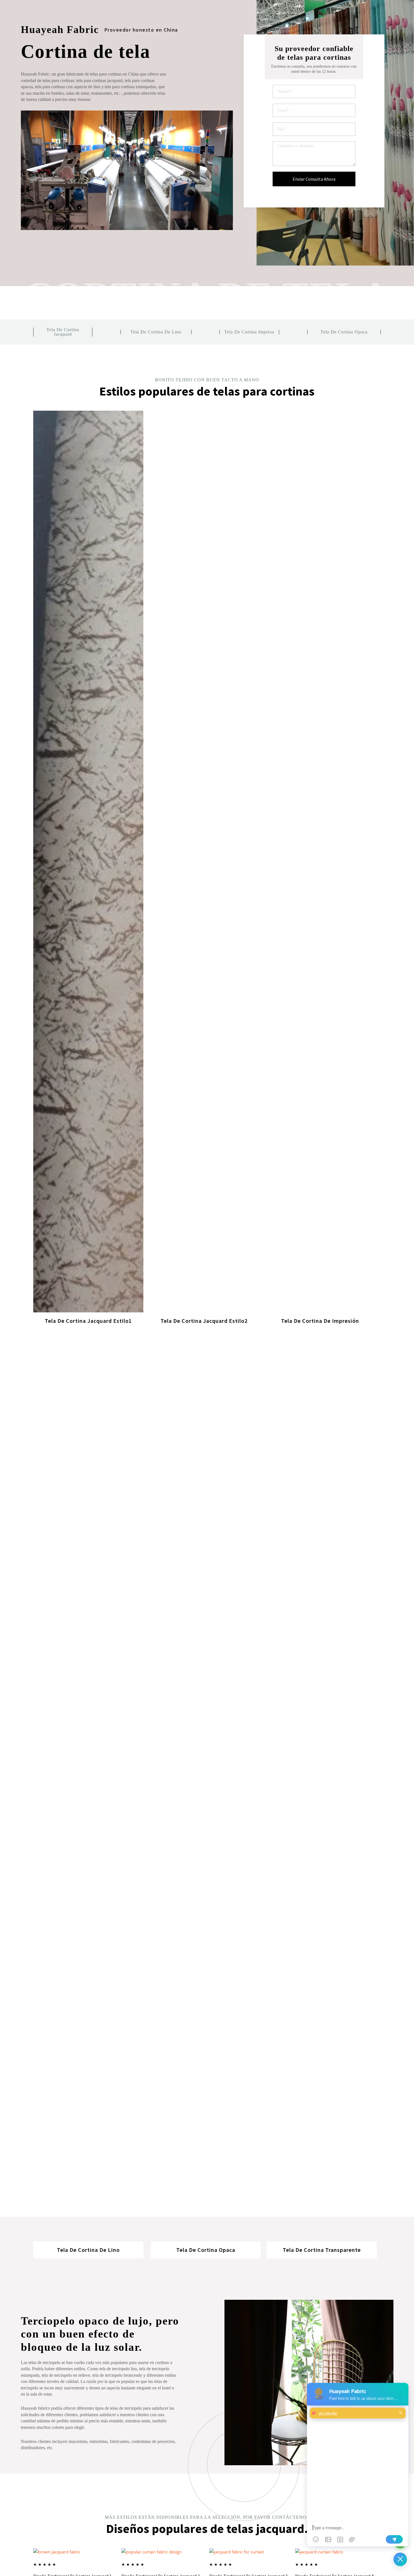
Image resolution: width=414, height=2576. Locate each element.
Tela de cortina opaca (344, 332)
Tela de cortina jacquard (63, 332)
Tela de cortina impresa (249, 332)
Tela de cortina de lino (156, 332)
